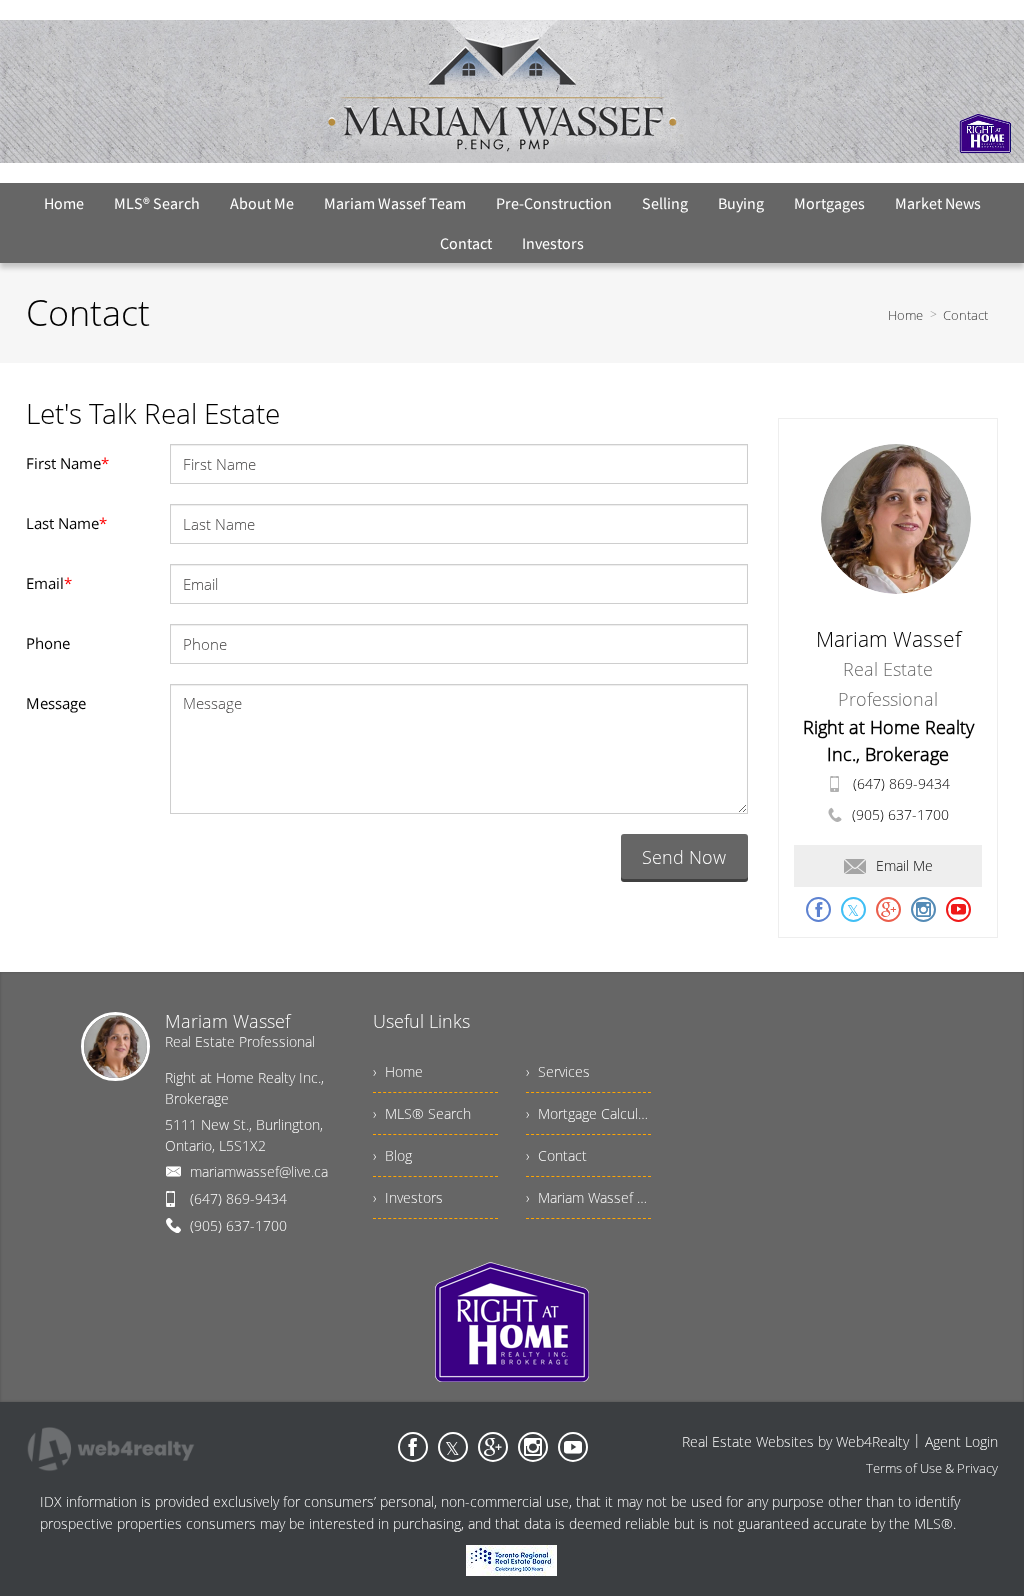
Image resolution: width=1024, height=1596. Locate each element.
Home (905, 315)
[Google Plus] (493, 1447)
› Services (558, 1071)
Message (56, 703)
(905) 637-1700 (900, 814)
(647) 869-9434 (901, 783)
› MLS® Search (422, 1113)
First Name (67, 463)
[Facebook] (413, 1447)
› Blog (392, 1155)
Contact (965, 315)
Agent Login (961, 1441)
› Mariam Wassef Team (588, 1197)
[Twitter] (453, 1447)
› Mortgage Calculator (588, 1113)
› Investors (408, 1197)
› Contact (556, 1155)
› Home (398, 1071)
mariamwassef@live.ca (259, 1171)
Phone (48, 643)
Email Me (904, 865)
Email (49, 583)
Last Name (66, 523)
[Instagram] (533, 1447)
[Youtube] (573, 1447)
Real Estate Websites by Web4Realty (795, 1441)
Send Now (684, 857)
